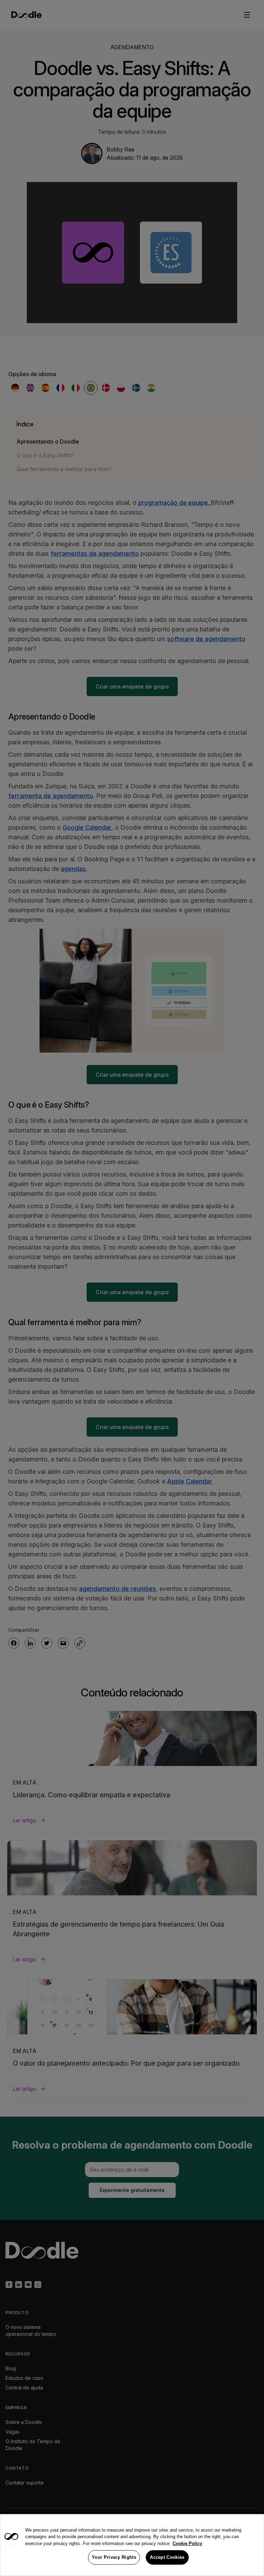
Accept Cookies (167, 2557)
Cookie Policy (187, 2543)
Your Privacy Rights (114, 2557)
